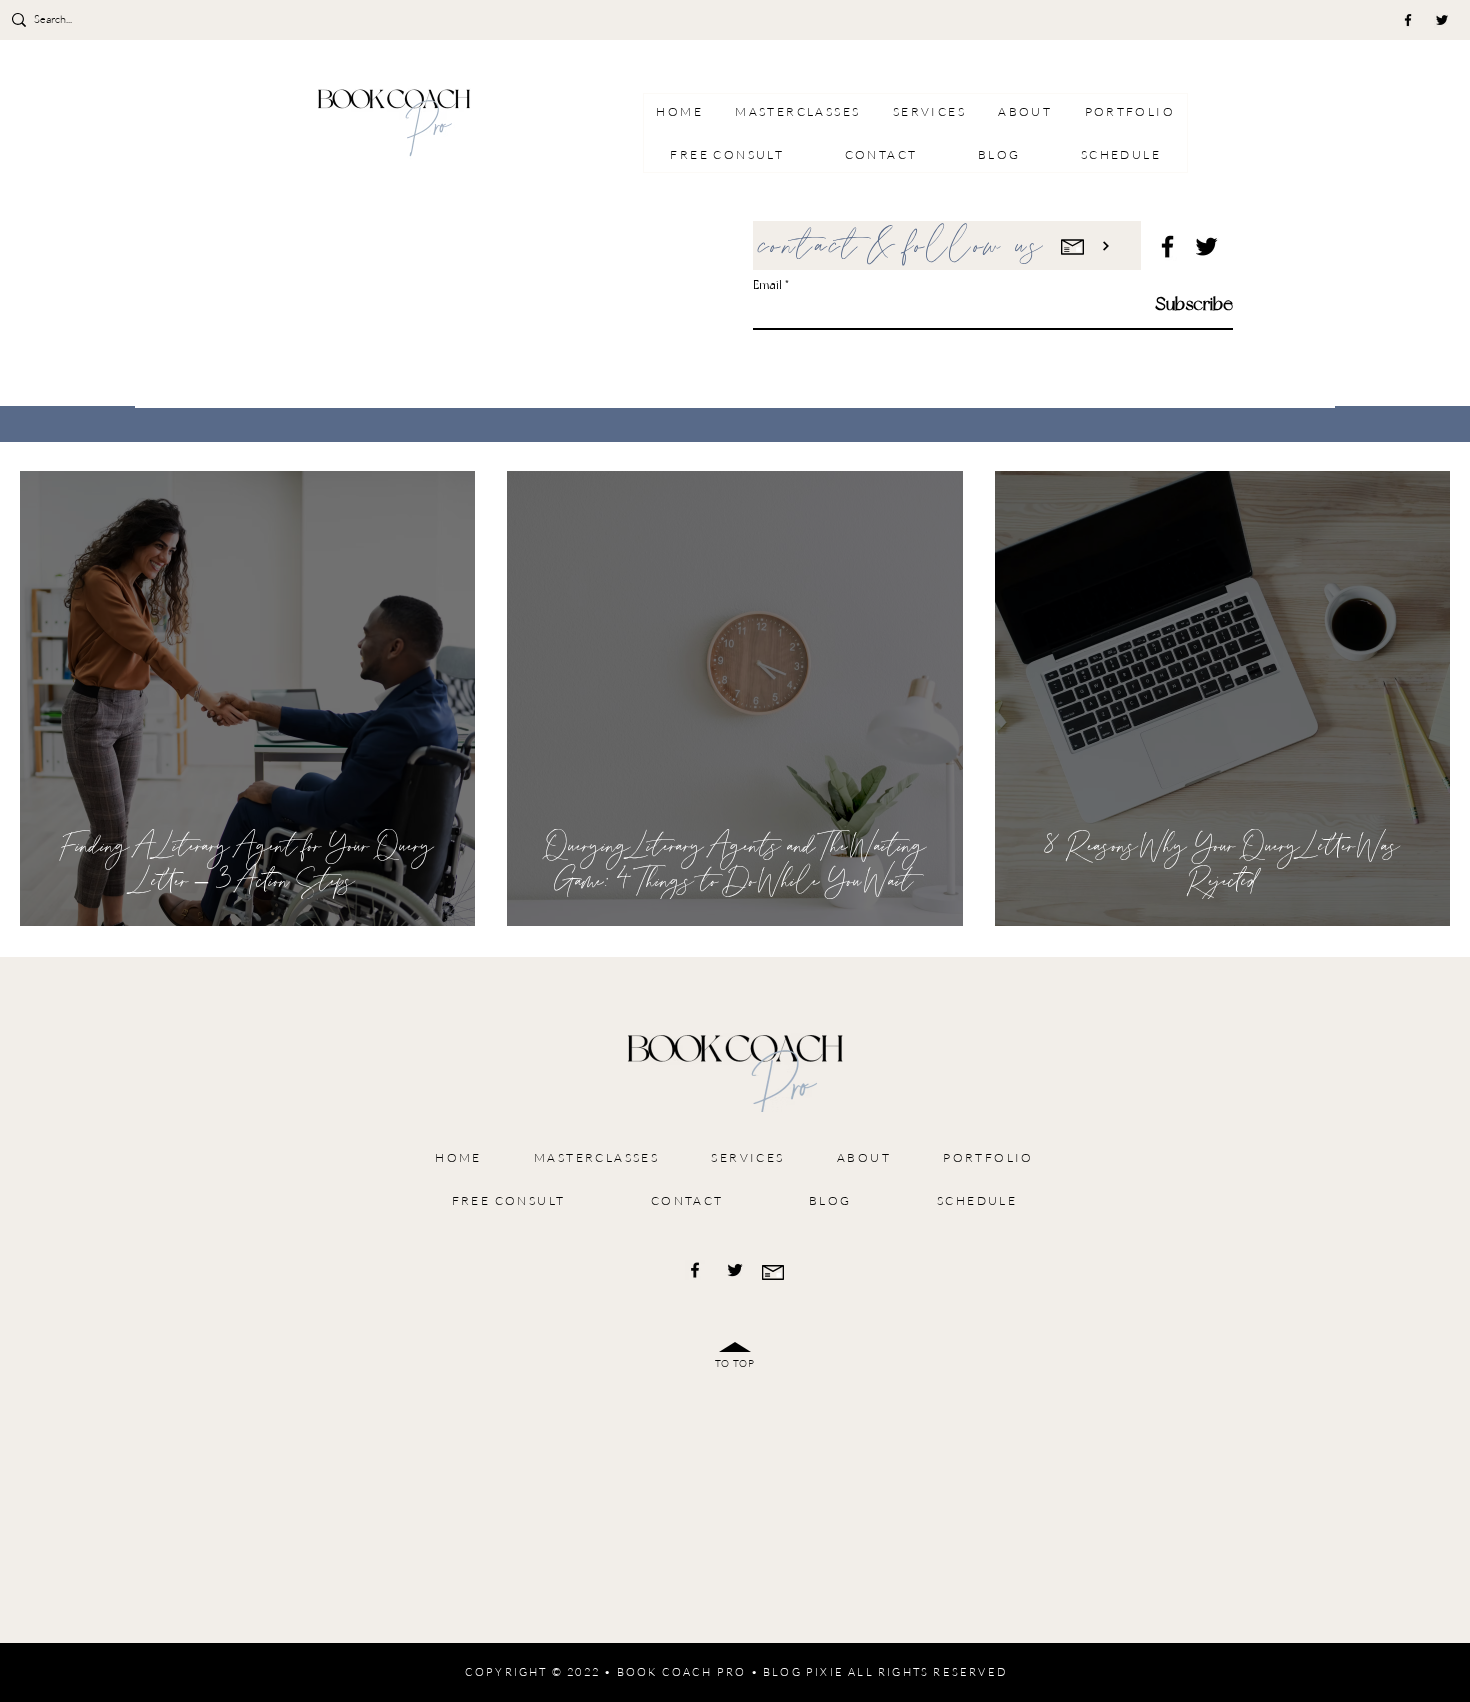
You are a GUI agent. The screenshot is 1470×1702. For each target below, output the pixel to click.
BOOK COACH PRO (682, 1672)
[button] (929, 111)
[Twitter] (1442, 20)
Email (767, 285)
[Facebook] (1408, 20)
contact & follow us (902, 247)
